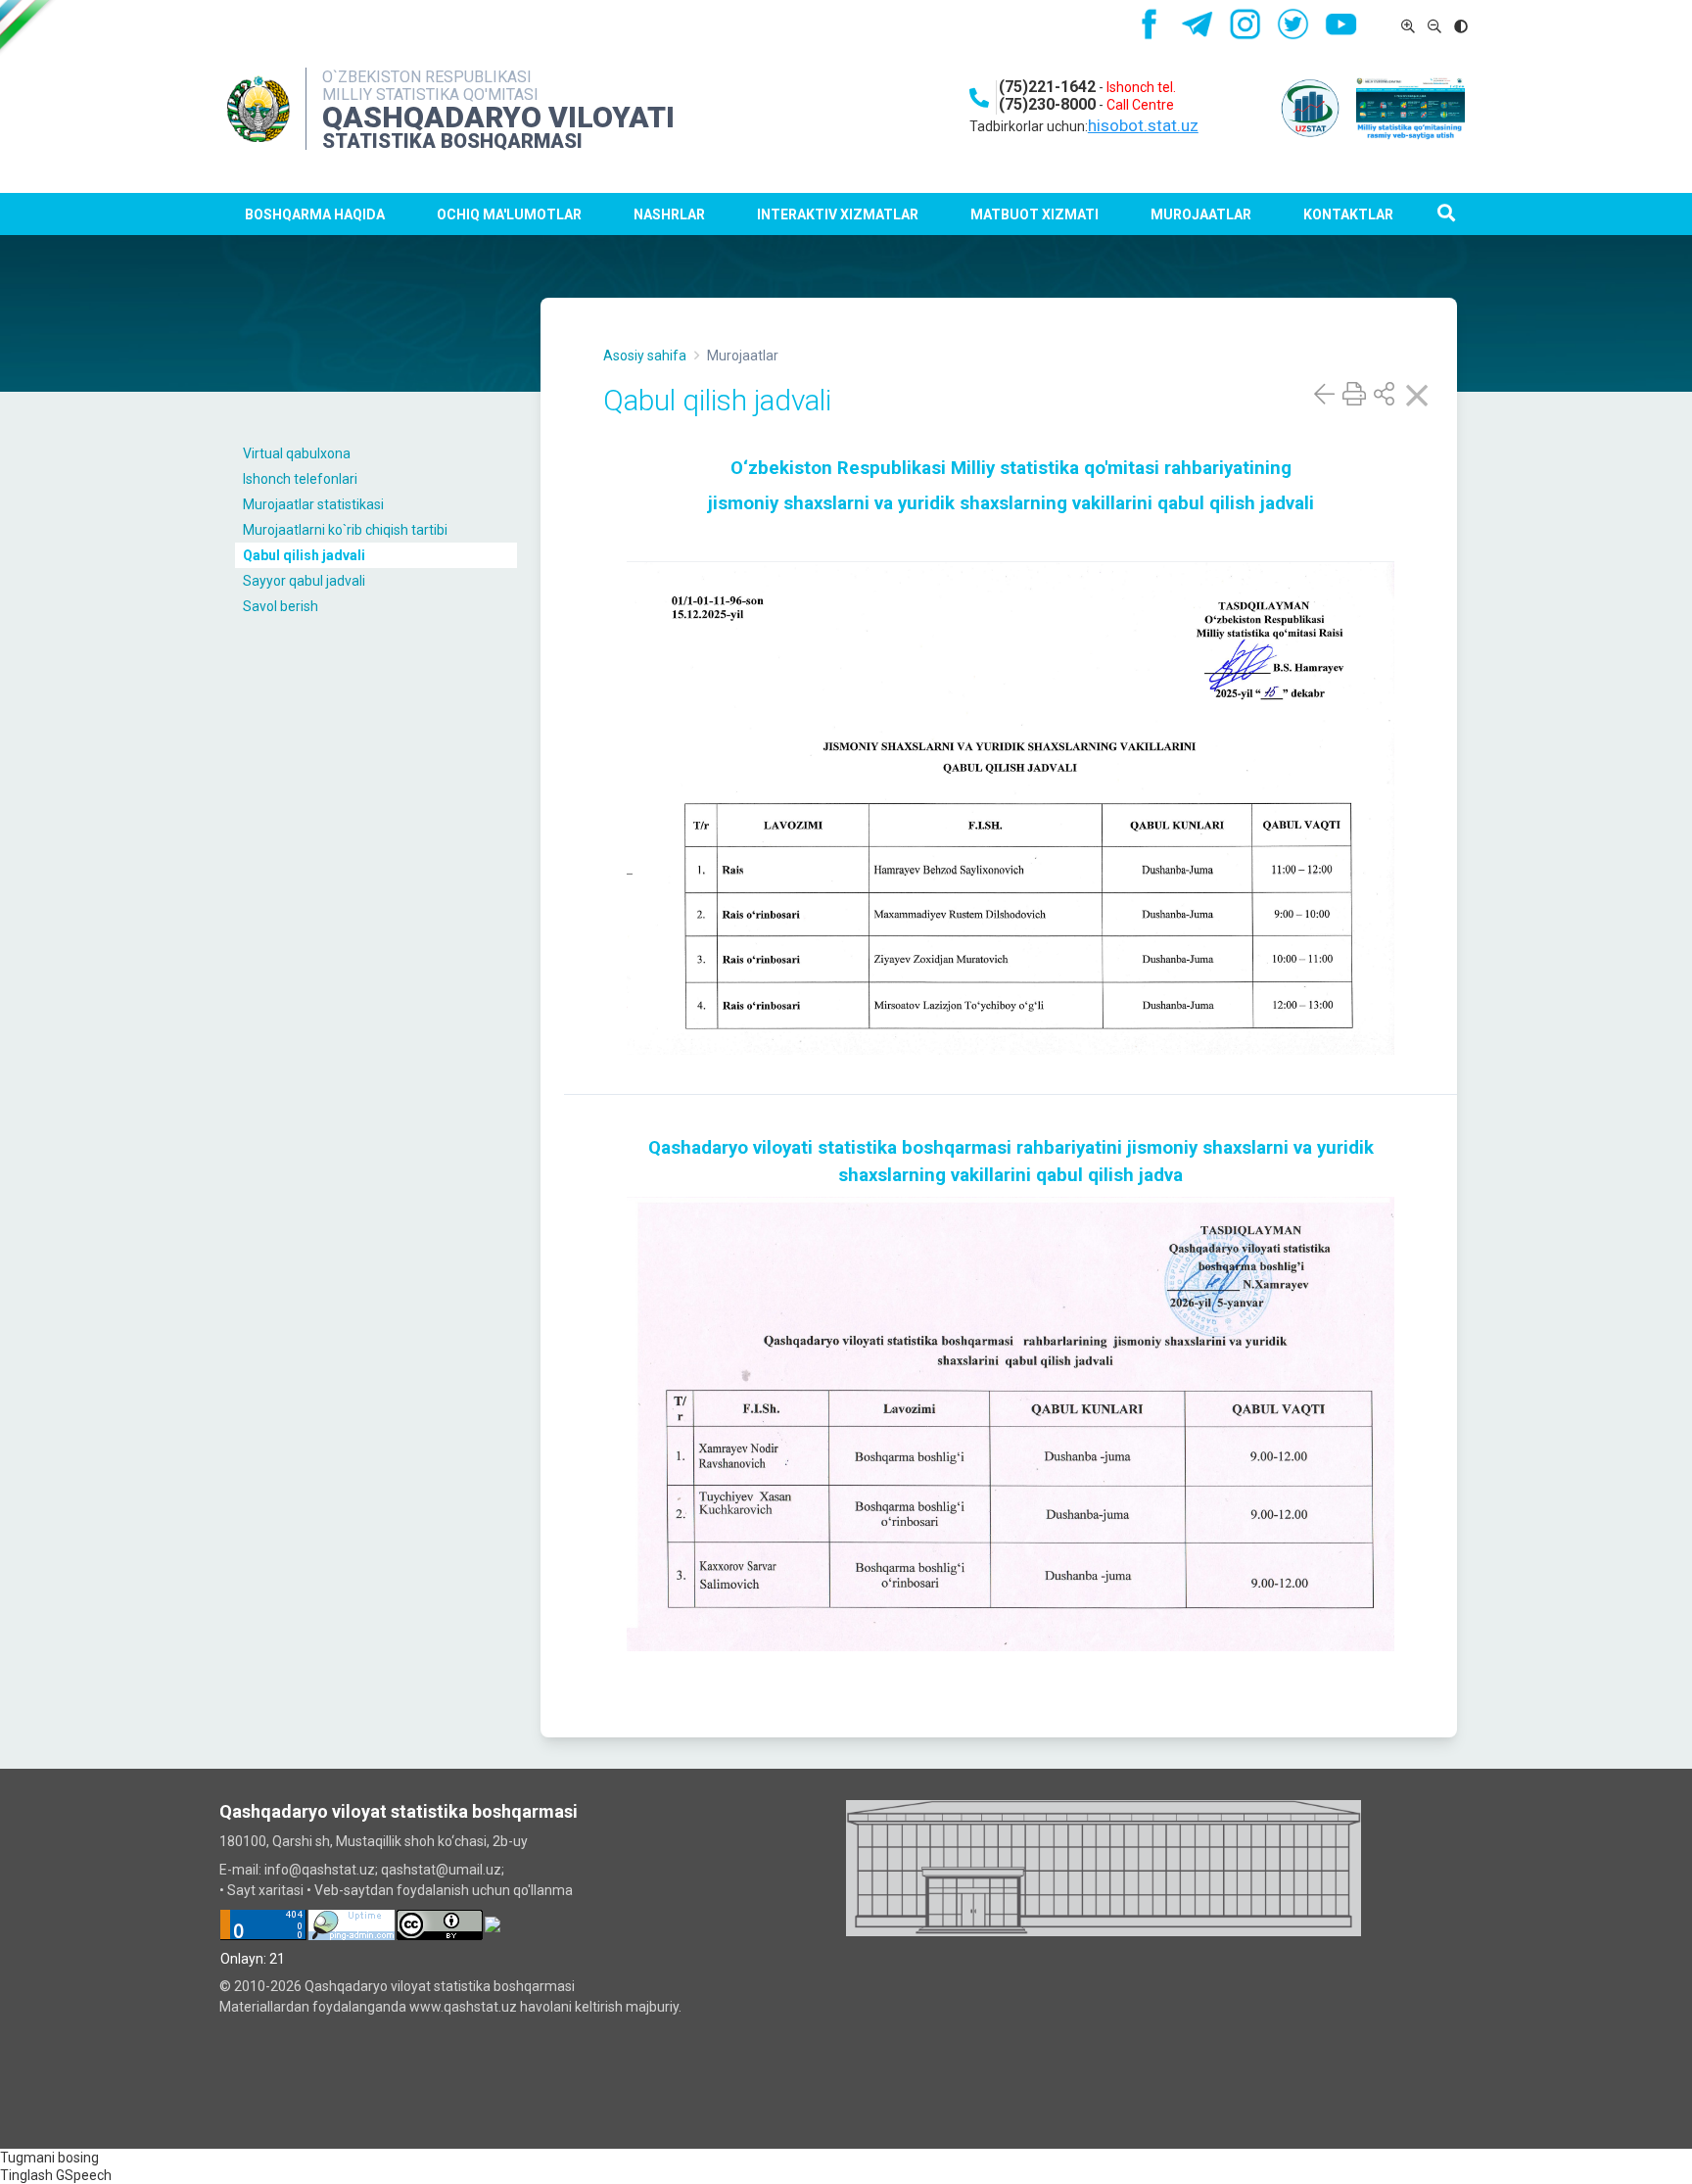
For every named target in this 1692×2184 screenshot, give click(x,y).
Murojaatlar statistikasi (313, 504)
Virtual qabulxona (297, 453)
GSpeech (84, 2175)
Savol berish (281, 606)
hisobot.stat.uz (1143, 125)
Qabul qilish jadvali (304, 555)
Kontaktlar (1348, 214)
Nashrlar (669, 214)
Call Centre (1140, 105)
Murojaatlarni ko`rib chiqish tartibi (345, 530)
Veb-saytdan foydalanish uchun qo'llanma (444, 1890)
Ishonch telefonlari (300, 479)
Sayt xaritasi (265, 1890)
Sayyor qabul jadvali (304, 581)
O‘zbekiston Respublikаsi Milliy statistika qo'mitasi (947, 468)
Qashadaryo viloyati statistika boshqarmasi (830, 1148)
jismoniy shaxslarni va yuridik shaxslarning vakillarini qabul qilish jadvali (1011, 503)
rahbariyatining (1228, 468)
